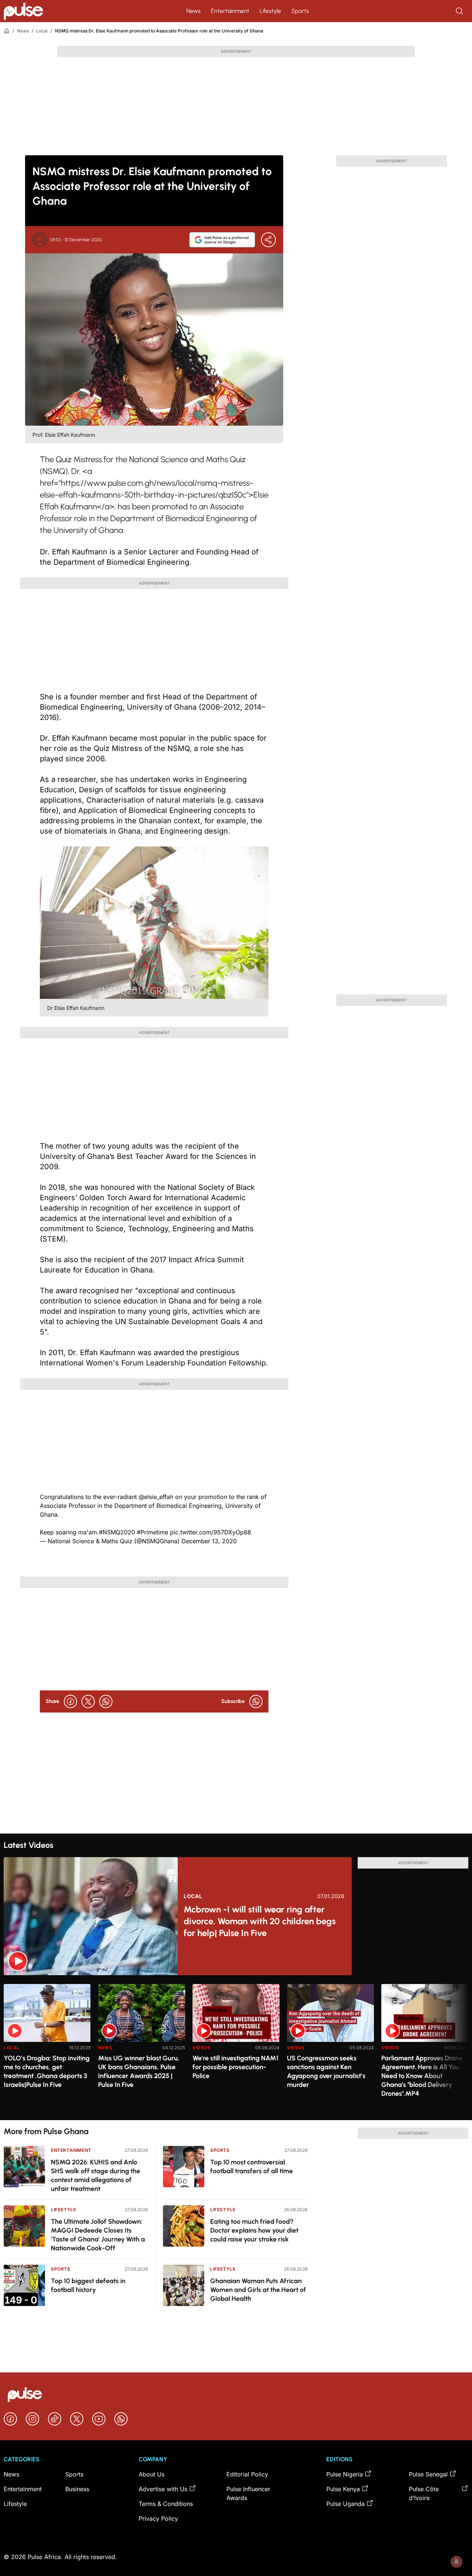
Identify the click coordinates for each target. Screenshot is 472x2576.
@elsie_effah (156, 1497)
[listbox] (236, 2048)
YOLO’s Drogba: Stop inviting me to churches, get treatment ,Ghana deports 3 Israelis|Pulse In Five (47, 2071)
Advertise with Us (163, 2489)
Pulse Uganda (346, 2504)
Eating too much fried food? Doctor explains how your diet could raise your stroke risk (254, 2230)
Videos (202, 2048)
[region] (236, 2048)
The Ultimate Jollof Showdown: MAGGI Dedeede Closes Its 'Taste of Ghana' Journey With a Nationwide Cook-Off (98, 2235)
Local (42, 31)
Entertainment (230, 11)
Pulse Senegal (428, 2474)
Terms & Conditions (166, 2504)
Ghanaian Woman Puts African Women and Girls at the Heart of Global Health (258, 2290)
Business (77, 2489)
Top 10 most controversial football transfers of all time (251, 2167)
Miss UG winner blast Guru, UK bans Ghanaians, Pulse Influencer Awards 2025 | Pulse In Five (139, 2071)
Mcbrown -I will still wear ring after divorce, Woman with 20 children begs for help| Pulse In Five (260, 1921)
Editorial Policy (247, 2474)
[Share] (268, 240)
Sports (300, 11)
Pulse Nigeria (345, 2474)
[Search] (460, 11)
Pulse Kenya (343, 2489)
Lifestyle (270, 11)
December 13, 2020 (209, 1541)
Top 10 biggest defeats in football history (88, 2285)
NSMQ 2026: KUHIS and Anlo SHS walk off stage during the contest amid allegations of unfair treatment (96, 2175)
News (193, 11)
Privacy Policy (158, 2518)
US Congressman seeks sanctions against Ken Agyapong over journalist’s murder (326, 2071)
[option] (47, 2049)
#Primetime (152, 1532)
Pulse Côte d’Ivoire (424, 2493)
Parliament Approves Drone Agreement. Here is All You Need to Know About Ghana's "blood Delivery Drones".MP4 (422, 2076)
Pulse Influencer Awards (248, 2493)
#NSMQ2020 (117, 1532)
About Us (152, 2474)
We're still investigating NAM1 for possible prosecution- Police (235, 2067)
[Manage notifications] (457, 2562)
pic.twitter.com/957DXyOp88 (211, 1532)
